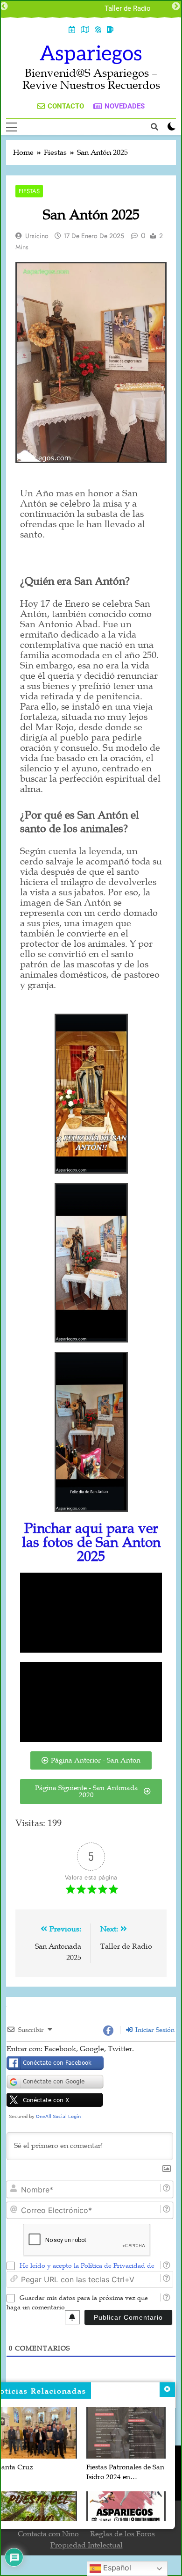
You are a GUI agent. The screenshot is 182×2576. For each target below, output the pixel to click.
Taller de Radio (128, 9)
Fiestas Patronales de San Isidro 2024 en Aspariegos (125, 2477)
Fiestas (29, 191)
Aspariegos (91, 54)
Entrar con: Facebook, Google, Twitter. (70, 2049)
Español (116, 2568)
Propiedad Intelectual (87, 2545)
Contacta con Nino (48, 2534)
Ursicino (37, 236)
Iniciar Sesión (154, 2030)
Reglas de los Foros (122, 2534)
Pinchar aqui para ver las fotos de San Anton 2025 (91, 1542)
